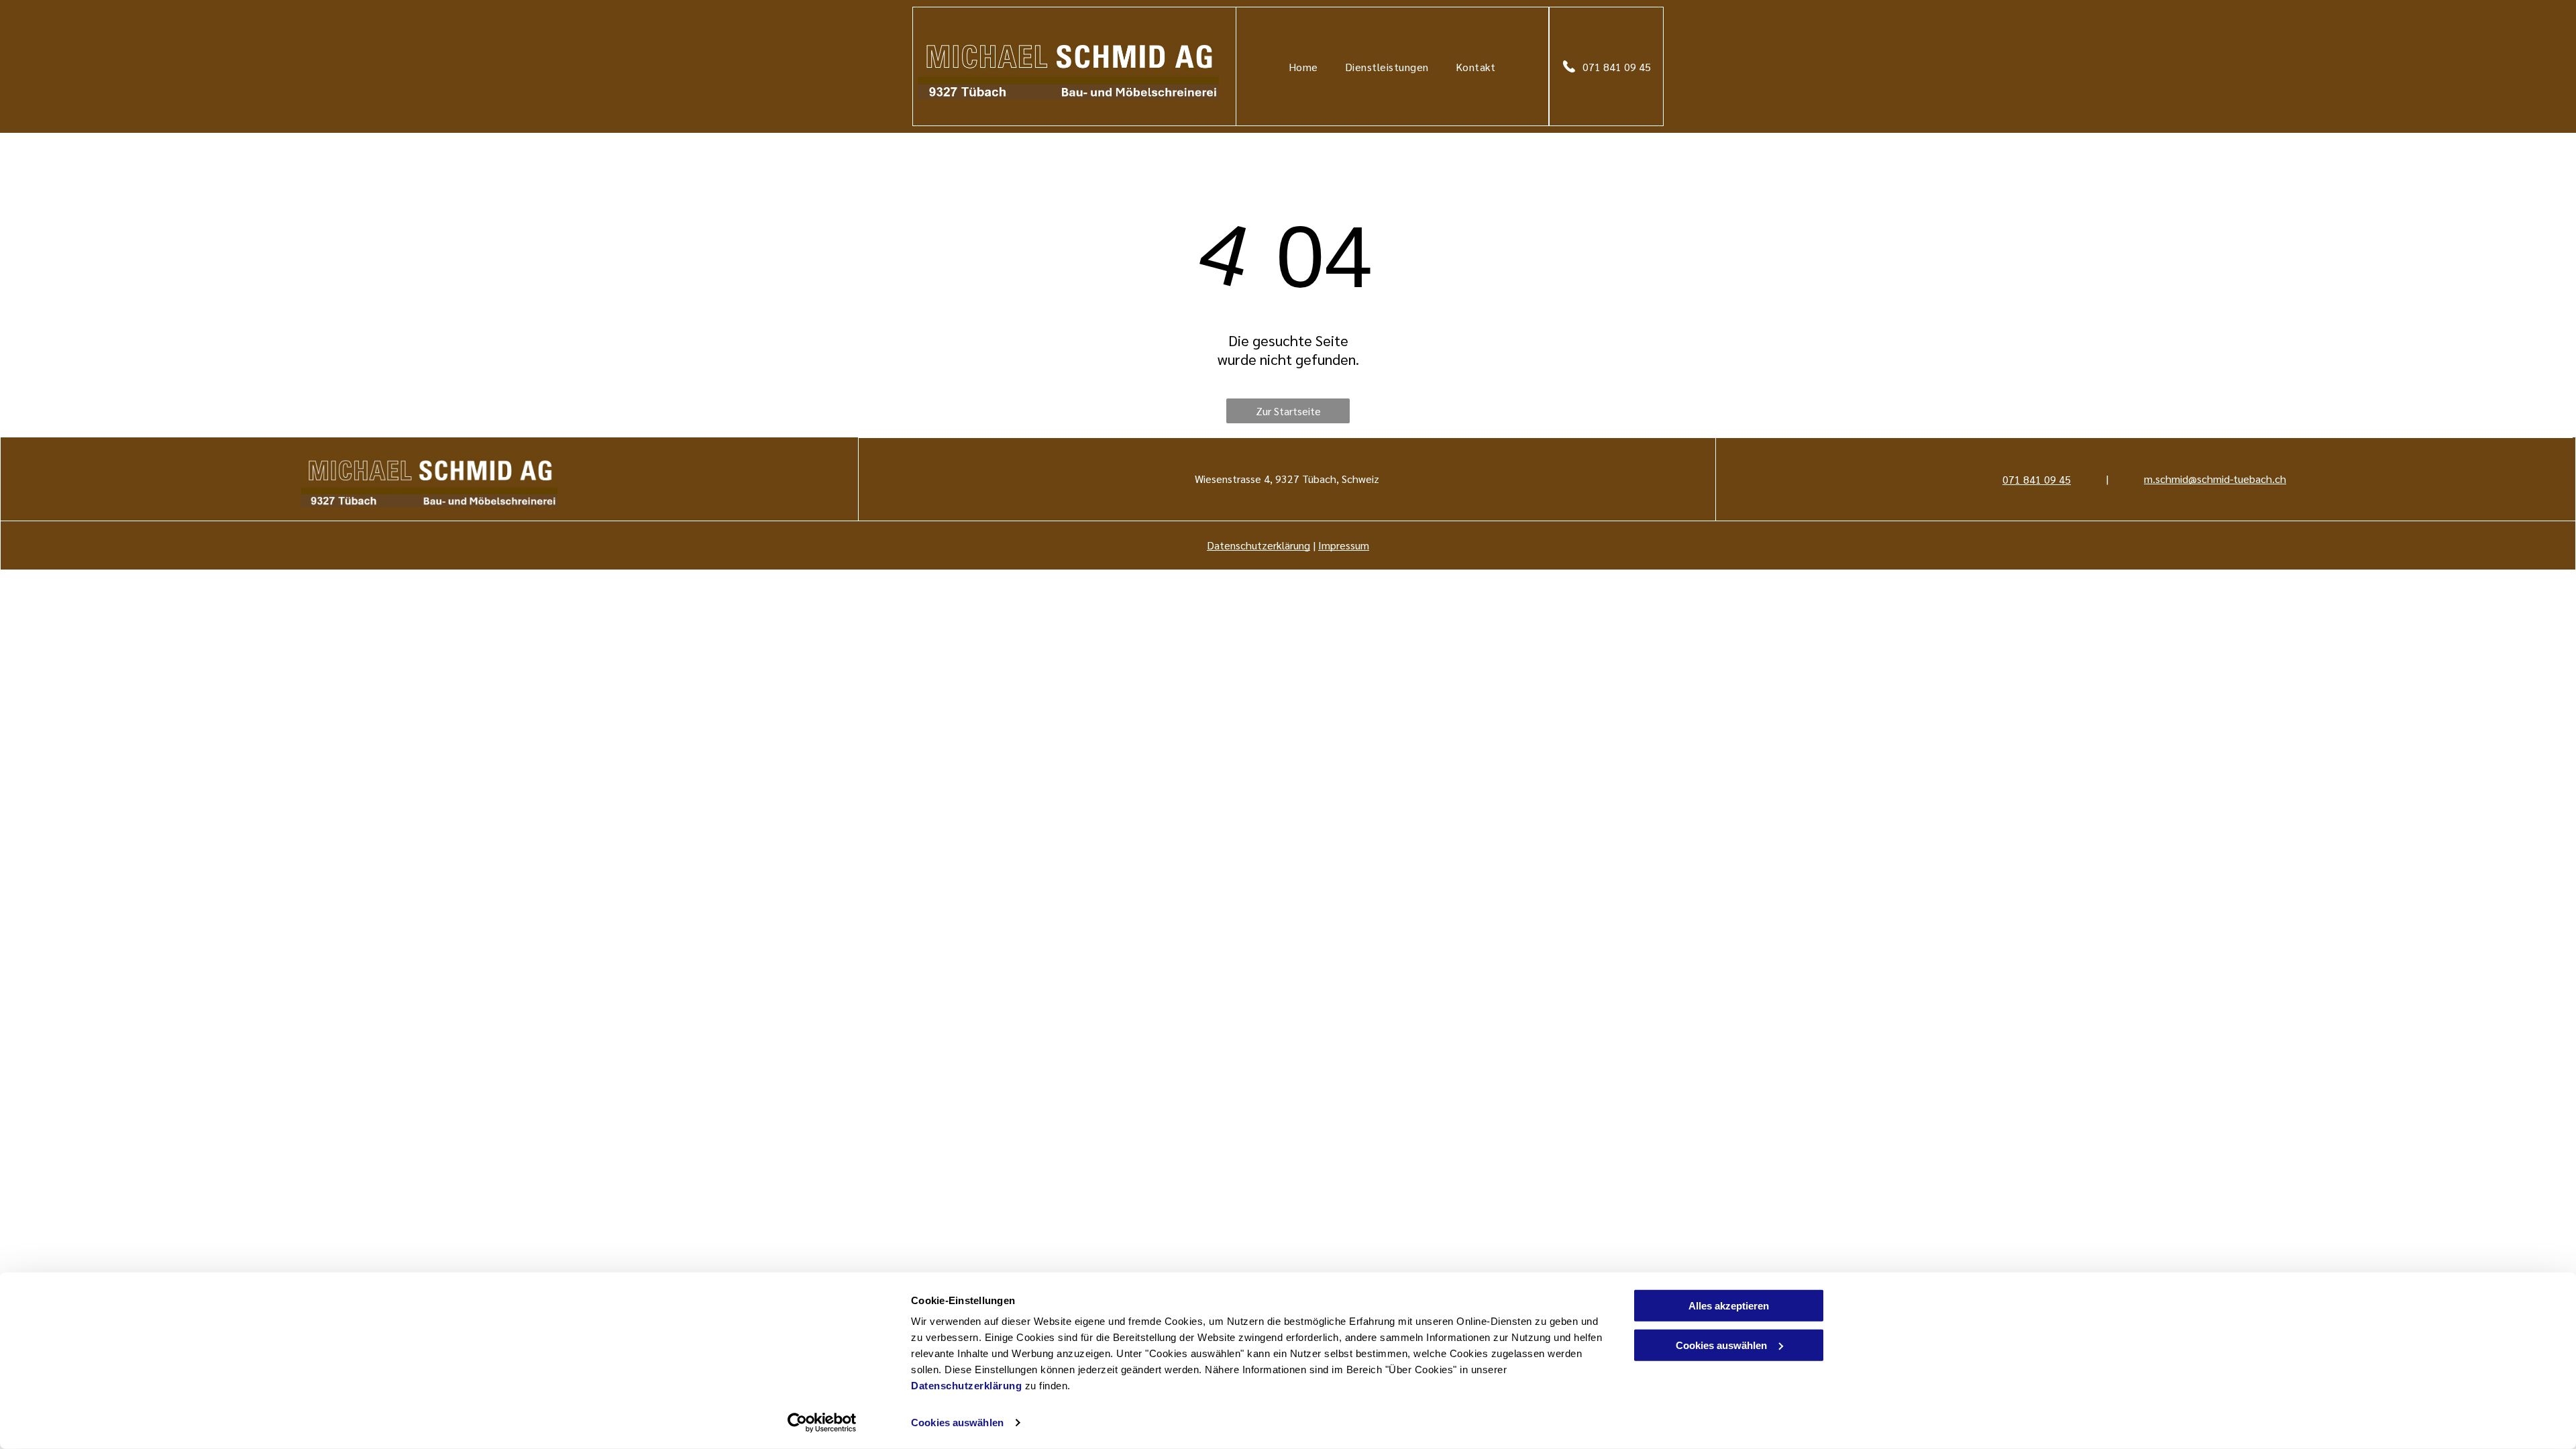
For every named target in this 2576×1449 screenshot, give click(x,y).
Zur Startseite (1288, 411)
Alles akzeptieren (1729, 1306)
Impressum (1344, 545)
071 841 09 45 (2037, 479)
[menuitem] (1303, 66)
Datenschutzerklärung (966, 1386)
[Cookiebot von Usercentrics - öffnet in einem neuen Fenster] (822, 1423)
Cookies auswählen (957, 1423)
